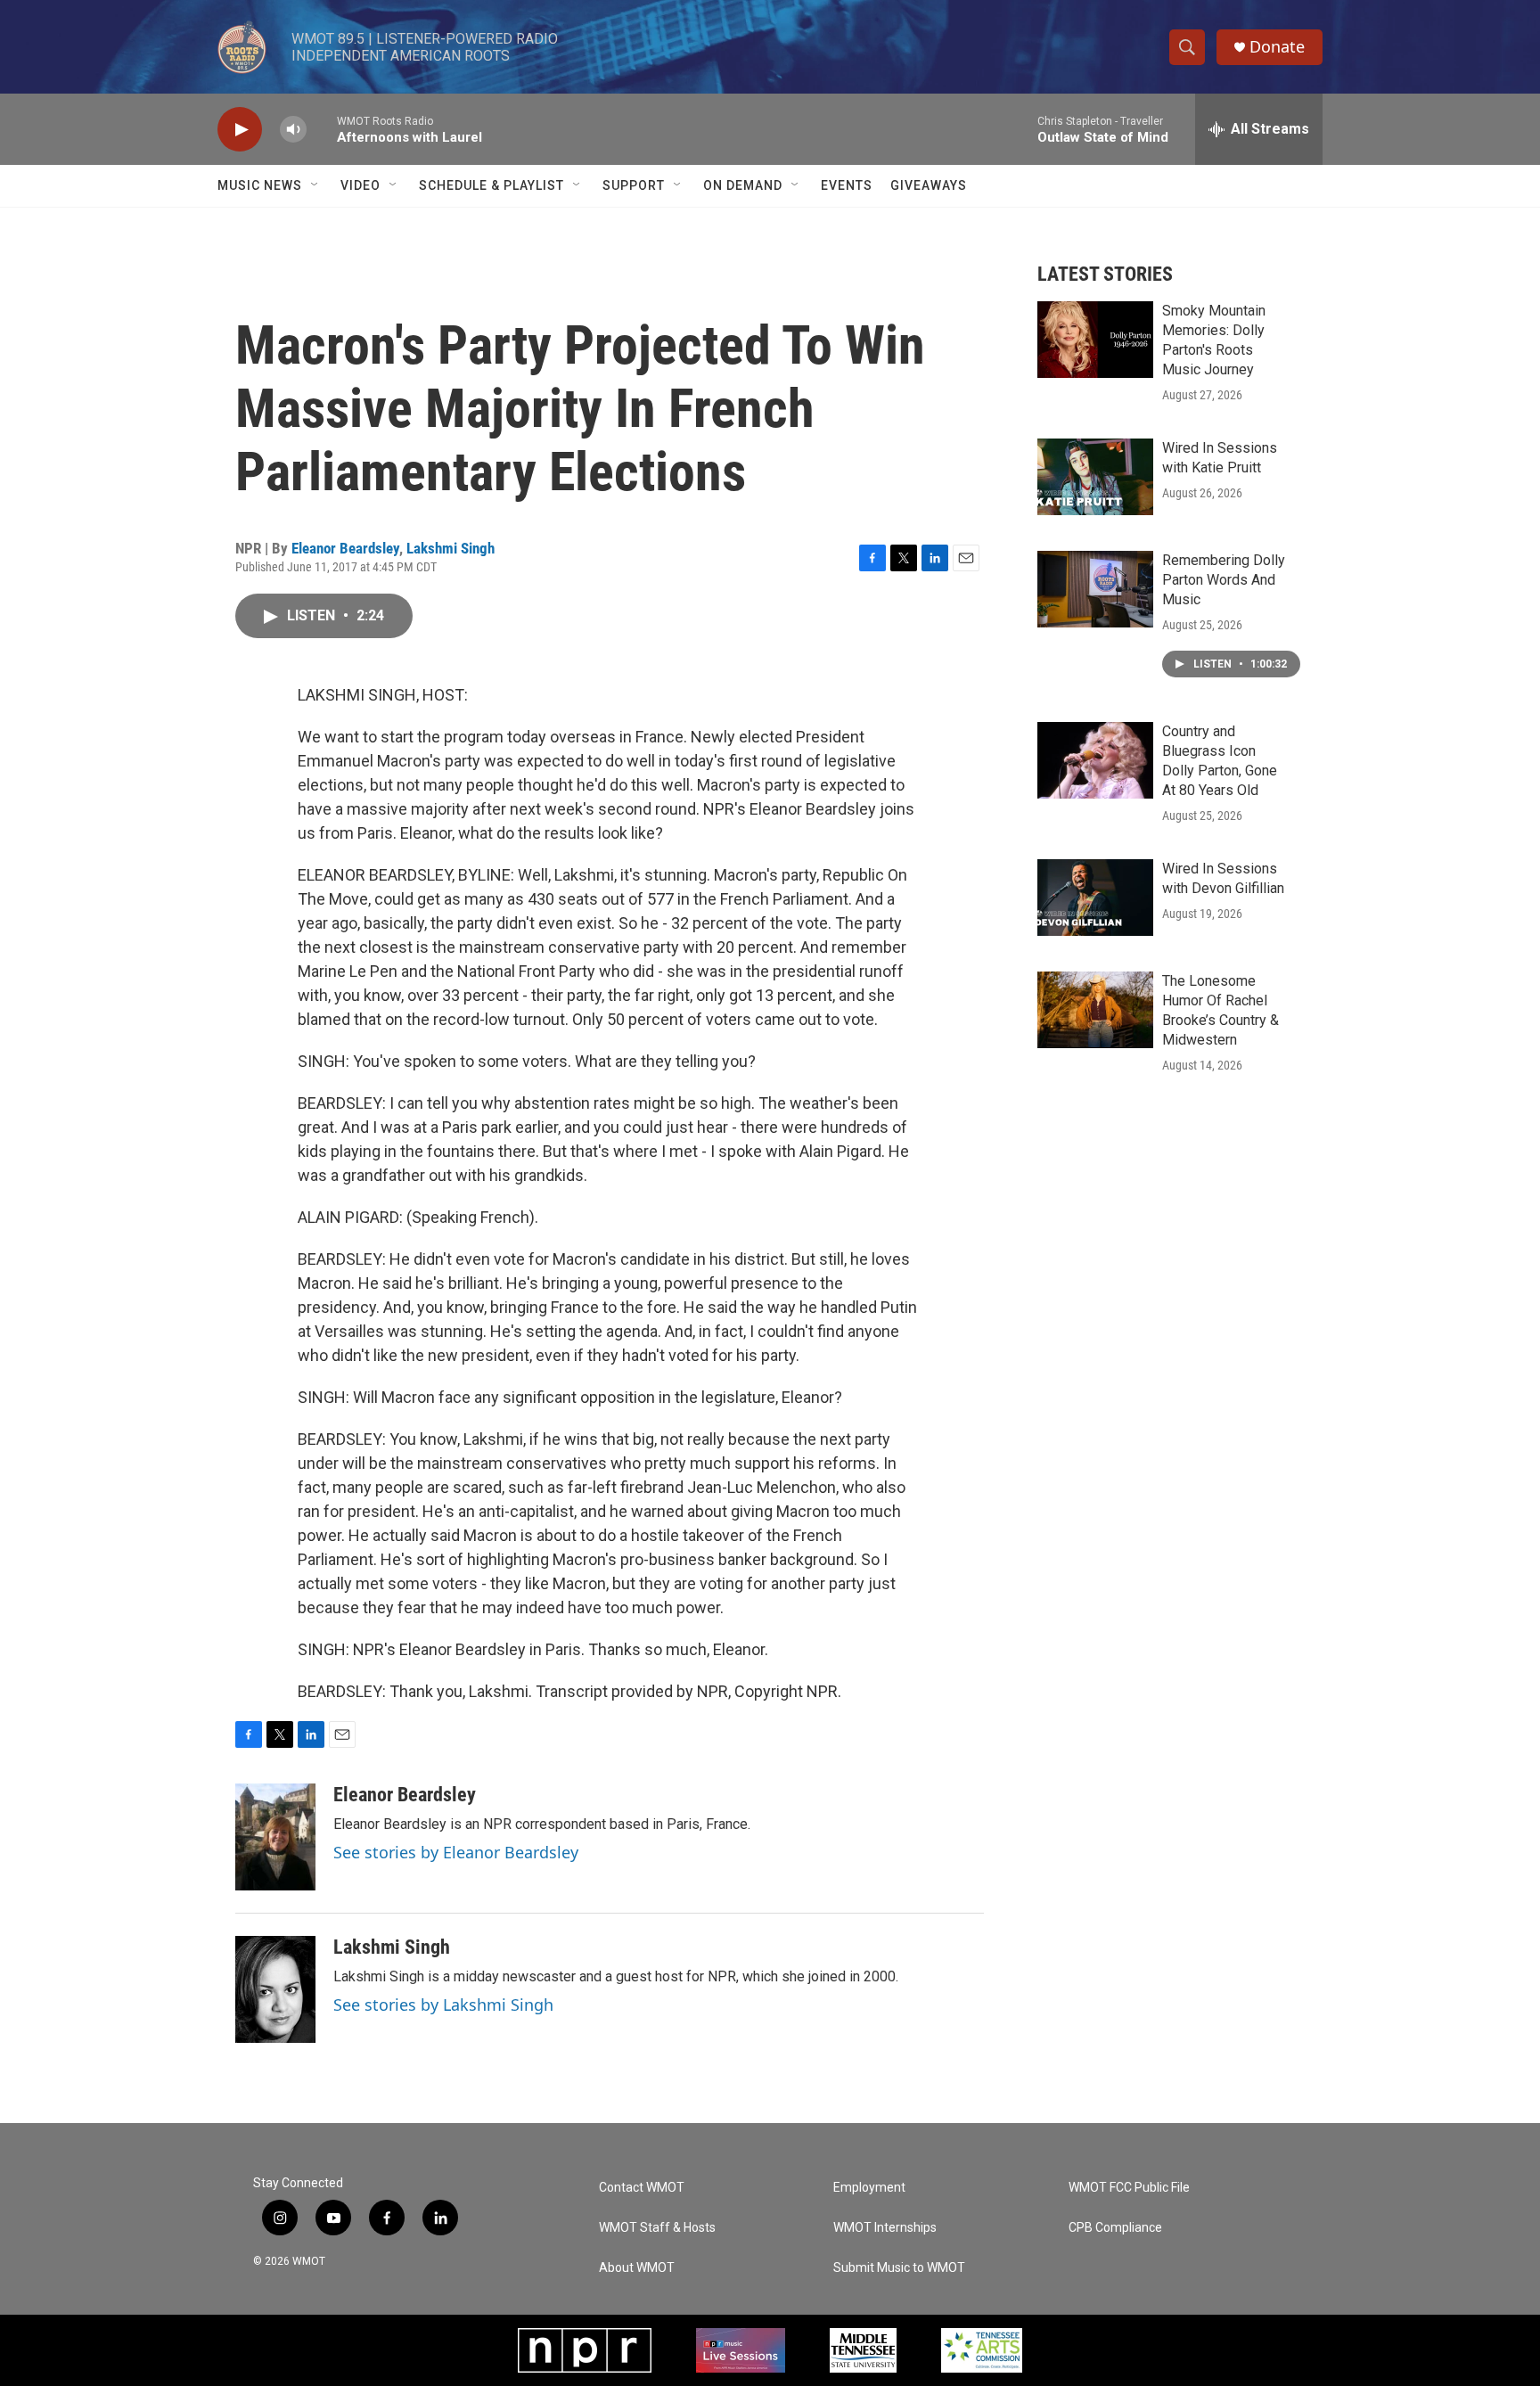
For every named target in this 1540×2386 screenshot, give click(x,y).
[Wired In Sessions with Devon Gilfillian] (1095, 898)
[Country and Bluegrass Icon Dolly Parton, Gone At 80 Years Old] (1095, 760)
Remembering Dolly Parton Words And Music (1224, 580)
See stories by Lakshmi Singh (443, 2005)
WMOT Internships (885, 2228)
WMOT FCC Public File (1129, 2188)
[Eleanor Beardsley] (275, 1837)
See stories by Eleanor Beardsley (456, 1852)
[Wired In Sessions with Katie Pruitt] (1095, 477)
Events (847, 185)
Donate (1277, 47)
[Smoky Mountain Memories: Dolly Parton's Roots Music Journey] (1095, 340)
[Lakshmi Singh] (275, 1989)
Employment (869, 2188)
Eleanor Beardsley (345, 548)
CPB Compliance (1115, 2228)
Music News (260, 185)
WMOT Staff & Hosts (657, 2228)
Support (634, 185)
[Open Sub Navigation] (315, 185)
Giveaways (929, 185)
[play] (240, 130)
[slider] (322, 129)
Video (360, 185)
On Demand (743, 185)
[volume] (293, 130)
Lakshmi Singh (451, 548)
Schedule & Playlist (491, 185)
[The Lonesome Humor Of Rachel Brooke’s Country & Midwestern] (1095, 1010)
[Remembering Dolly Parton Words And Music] (1095, 589)
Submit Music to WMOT (899, 2268)
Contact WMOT (642, 2188)
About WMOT (637, 2268)
